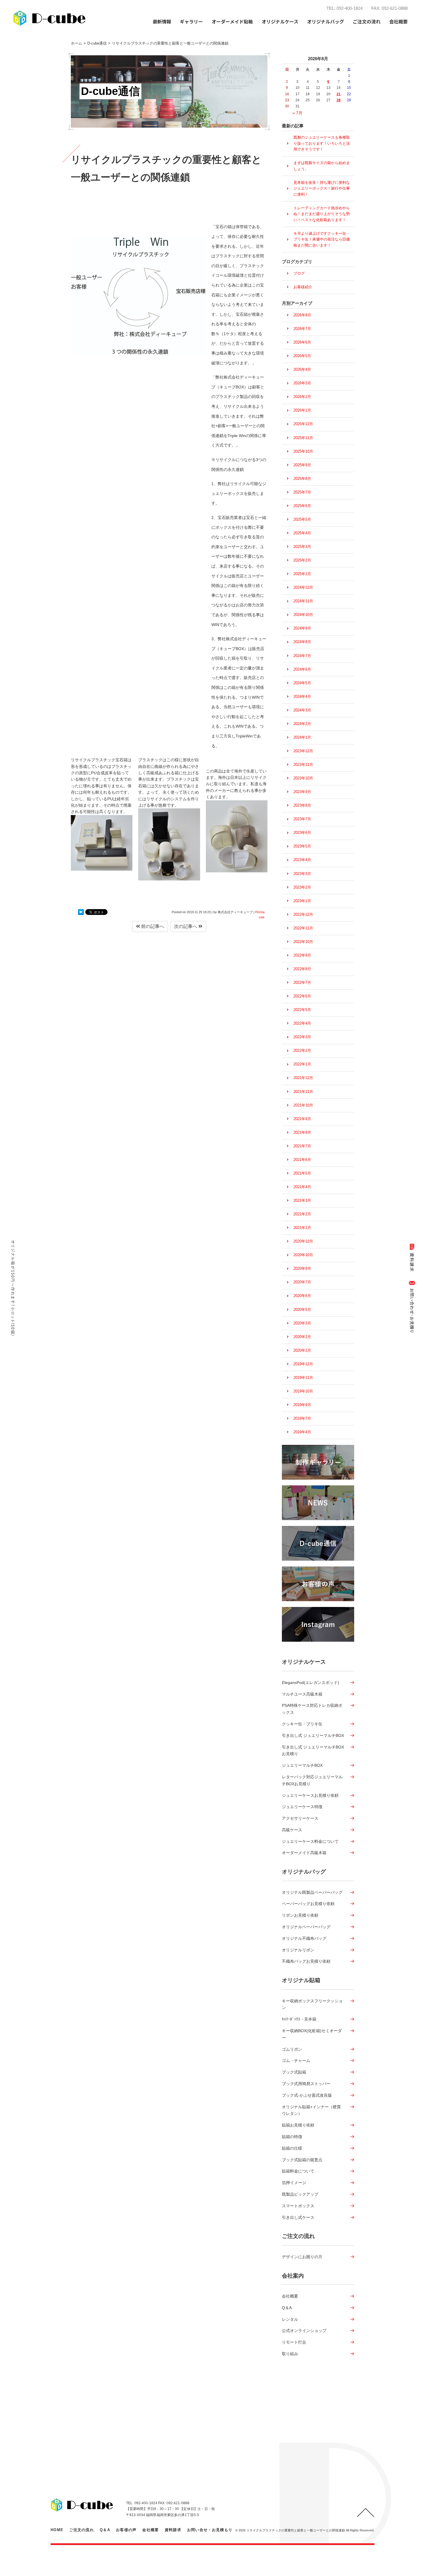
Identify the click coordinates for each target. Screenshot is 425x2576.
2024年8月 (302, 642)
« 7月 (297, 113)
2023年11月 (303, 765)
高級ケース (292, 1830)
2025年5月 (302, 519)
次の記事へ (186, 926)
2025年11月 (303, 438)
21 (339, 94)
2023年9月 (302, 792)
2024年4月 (302, 697)
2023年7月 (302, 819)
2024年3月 (302, 710)
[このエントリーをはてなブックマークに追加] (81, 912)
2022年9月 (302, 955)
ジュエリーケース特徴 (302, 1807)
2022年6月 (302, 996)
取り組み (290, 2354)
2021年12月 (303, 1078)
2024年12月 (303, 587)
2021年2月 (302, 1214)
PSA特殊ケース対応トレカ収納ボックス (312, 1709)
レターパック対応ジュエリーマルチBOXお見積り (312, 1780)
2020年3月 (302, 1323)
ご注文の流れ (367, 21)
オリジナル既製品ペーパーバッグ (312, 1892)
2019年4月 (302, 1432)
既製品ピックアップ (300, 2194)
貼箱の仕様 (292, 2148)
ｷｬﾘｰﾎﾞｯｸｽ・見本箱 (299, 2019)
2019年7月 (302, 1418)
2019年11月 (303, 1378)
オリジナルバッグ (304, 1872)
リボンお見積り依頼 (300, 1915)
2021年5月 (302, 1173)
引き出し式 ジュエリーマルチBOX (313, 1735)
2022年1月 (302, 1064)
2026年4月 (302, 369)
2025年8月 (302, 479)
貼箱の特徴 (292, 2137)
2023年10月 (303, 778)
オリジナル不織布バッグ (304, 1938)
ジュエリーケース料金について (310, 1841)
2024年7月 (302, 656)
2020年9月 (302, 1268)
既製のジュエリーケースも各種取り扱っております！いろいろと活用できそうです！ (322, 143)
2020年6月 (302, 1296)
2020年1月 (302, 1350)
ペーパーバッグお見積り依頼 (308, 1904)
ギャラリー (191, 21)
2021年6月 (302, 1160)
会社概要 (290, 2296)
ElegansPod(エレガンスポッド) (311, 1683)
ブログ (299, 273)
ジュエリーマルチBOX (302, 1765)
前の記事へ (152, 926)
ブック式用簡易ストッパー (306, 2084)
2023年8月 (302, 805)
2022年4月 (302, 1023)
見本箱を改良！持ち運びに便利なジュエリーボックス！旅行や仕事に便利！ (322, 188)
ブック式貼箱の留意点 (302, 2160)
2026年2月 (302, 397)
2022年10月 (303, 942)
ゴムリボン (292, 2049)
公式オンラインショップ (304, 2331)
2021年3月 (302, 1200)
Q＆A (287, 2308)
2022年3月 (302, 1037)
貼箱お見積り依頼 (298, 2125)
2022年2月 (302, 1051)
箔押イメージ (294, 2183)
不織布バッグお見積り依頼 (306, 1961)
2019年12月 (303, 1364)
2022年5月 (302, 1010)
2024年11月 (303, 601)
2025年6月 (302, 506)
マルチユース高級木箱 (302, 1694)
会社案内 (293, 2276)
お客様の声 (126, 2530)
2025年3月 (302, 547)
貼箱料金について (298, 2171)
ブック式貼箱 (294, 2072)
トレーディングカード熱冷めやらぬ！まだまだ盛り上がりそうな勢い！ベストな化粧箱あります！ (322, 214)
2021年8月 (302, 1132)
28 (339, 100)
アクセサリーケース (300, 1818)
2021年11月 (303, 1092)
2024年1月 (302, 737)
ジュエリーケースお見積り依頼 (310, 1795)
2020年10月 (303, 1255)
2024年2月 (302, 724)
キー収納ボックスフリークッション (312, 2004)
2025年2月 (302, 560)
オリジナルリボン (298, 1950)
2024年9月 (302, 628)
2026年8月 (302, 315)
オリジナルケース (304, 1662)
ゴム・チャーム (296, 2061)
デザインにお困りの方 (302, 2257)
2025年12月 (303, 424)
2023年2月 (302, 887)
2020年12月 (303, 1241)
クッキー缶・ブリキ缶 (302, 1724)
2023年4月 (302, 860)
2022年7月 (302, 982)
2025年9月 (302, 465)
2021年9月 (302, 1119)
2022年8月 (302, 969)
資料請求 (173, 2530)
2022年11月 (303, 928)
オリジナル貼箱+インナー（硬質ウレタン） (311, 2110)
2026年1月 (302, 410)
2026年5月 (302, 356)
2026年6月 (302, 342)
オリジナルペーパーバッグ (306, 1927)
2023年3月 (302, 874)
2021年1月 (302, 1228)
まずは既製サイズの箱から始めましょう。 (322, 166)
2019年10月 (303, 1391)
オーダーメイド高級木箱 (304, 1853)
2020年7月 (302, 1282)
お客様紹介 (303, 287)
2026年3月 (302, 383)
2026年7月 (302, 329)
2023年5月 (302, 846)
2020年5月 (302, 1310)
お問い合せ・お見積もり (210, 2530)
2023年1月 (302, 901)
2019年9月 (302, 1405)
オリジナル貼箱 (301, 1980)
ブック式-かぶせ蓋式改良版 (307, 2095)
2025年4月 (302, 533)
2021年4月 (302, 1187)
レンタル (290, 2319)
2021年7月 (302, 1146)
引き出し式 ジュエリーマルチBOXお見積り (313, 1751)
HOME (57, 2530)
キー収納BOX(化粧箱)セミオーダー (312, 2034)
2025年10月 (303, 451)
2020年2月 (302, 1337)
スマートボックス (298, 2206)
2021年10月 (303, 1105)
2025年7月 (302, 492)
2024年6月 (302, 669)
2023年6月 (302, 833)
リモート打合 (294, 2342)
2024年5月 (302, 683)
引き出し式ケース (298, 2217)
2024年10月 (303, 615)
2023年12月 (303, 751)
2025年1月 (302, 574)
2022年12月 (303, 914)
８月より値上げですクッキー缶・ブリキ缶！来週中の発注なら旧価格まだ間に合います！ (322, 239)
